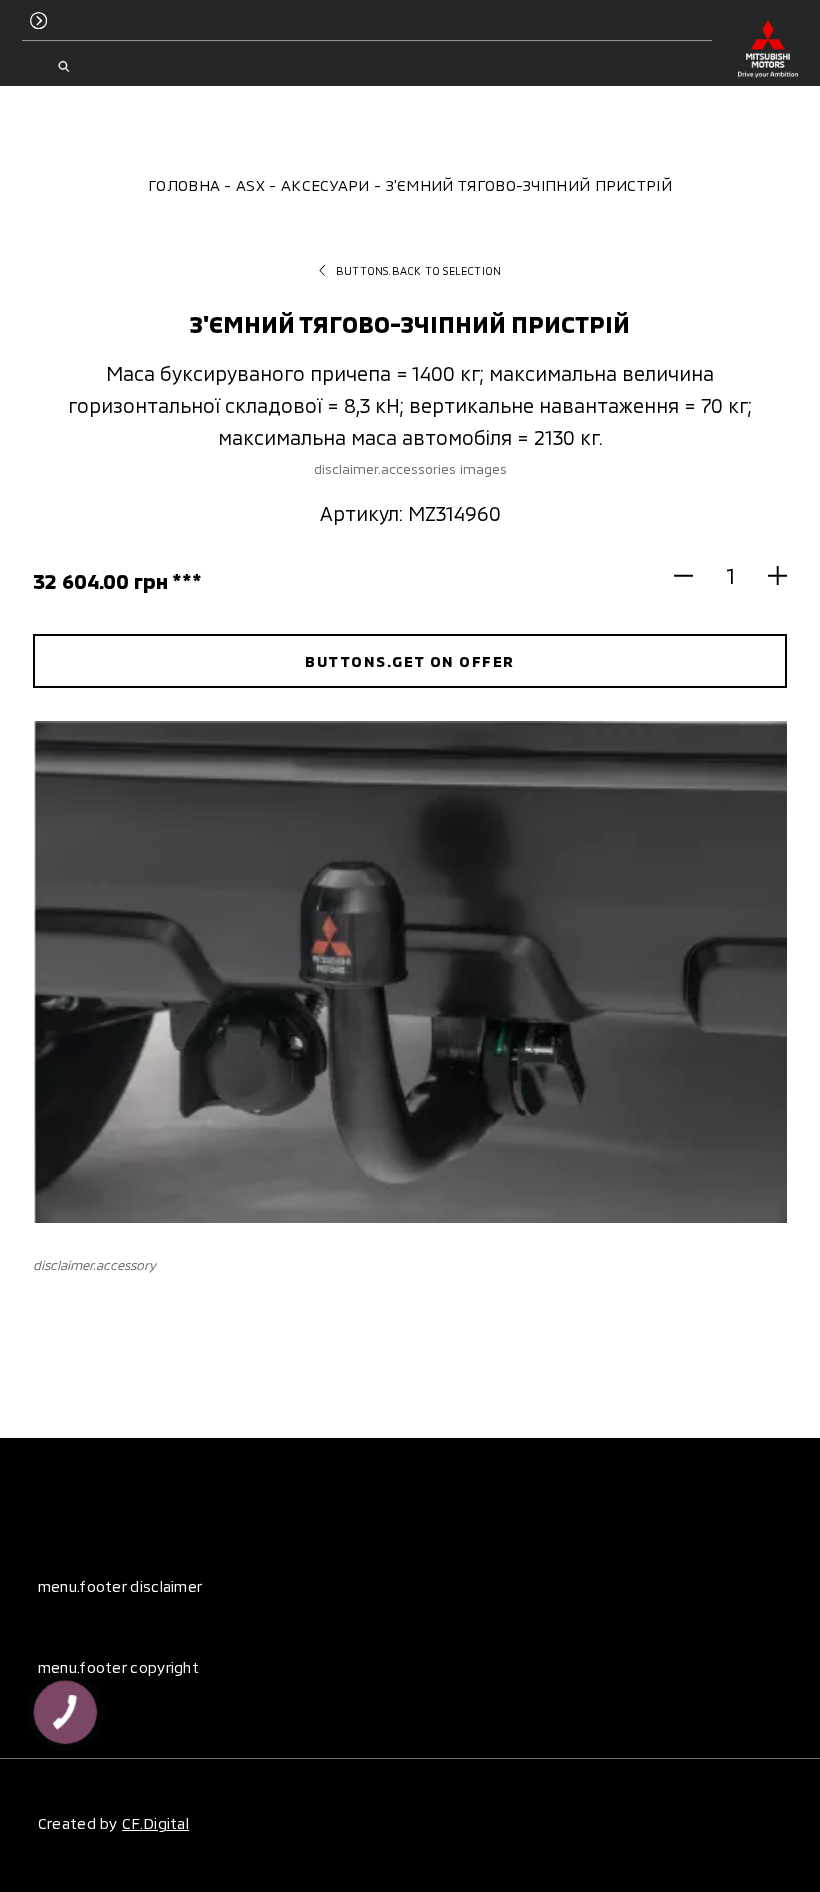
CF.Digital (155, 1823)
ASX (250, 185)
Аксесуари (325, 185)
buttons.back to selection (418, 270)
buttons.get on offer (409, 661)
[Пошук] (64, 67)
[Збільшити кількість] (768, 576)
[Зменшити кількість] (693, 576)
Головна (184, 185)
